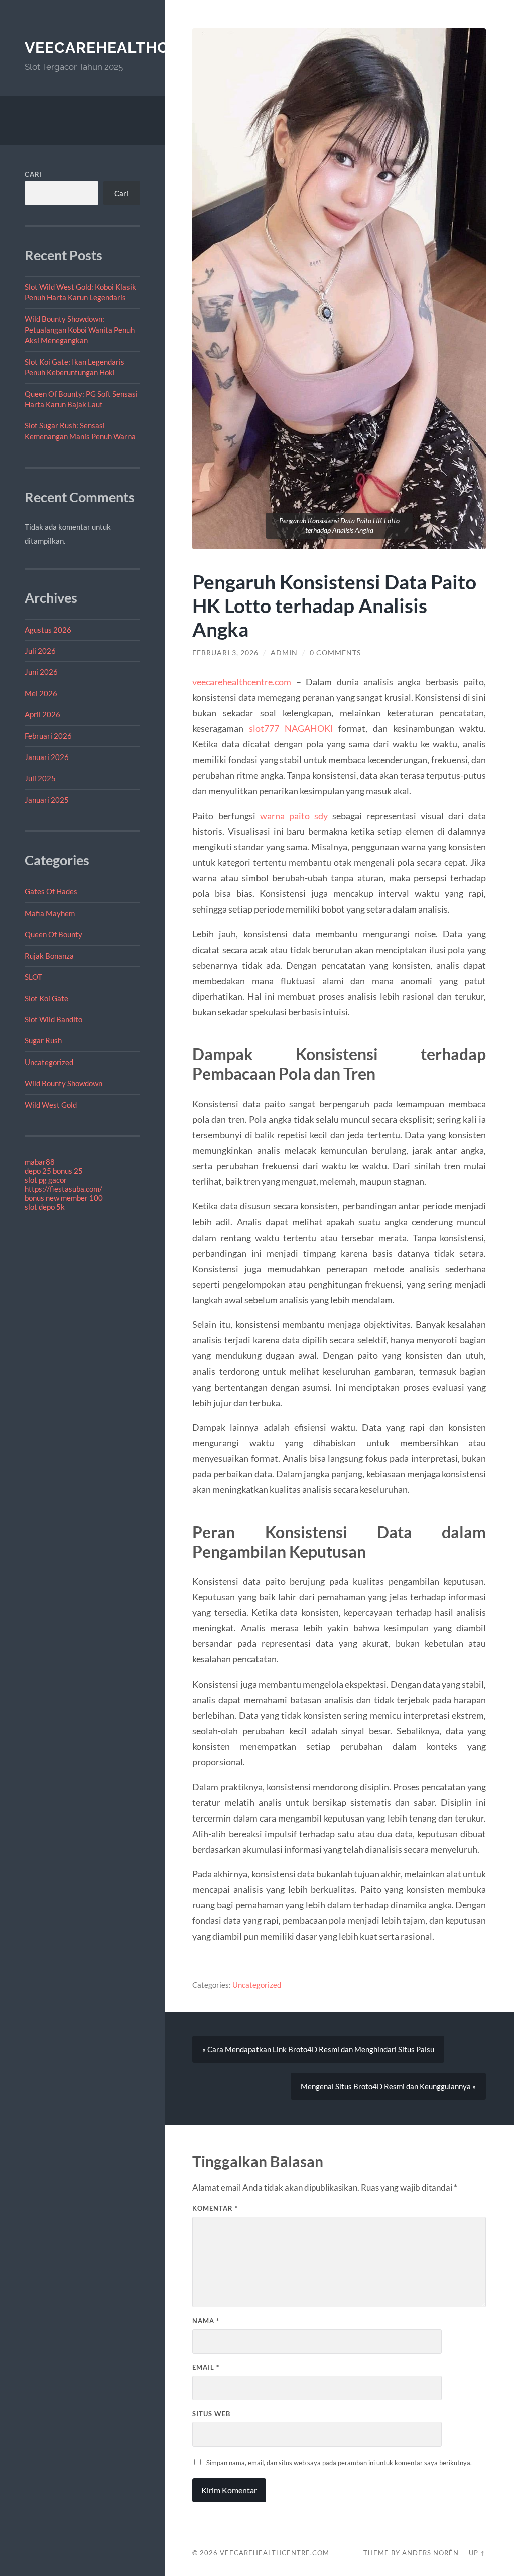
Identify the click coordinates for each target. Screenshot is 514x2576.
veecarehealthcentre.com (143, 47)
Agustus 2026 (48, 630)
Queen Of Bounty (53, 934)
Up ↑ (477, 2553)
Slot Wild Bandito (53, 1019)
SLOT (33, 977)
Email (206, 2367)
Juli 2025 (40, 778)
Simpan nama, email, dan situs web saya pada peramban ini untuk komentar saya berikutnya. (339, 2463)
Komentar (215, 2208)
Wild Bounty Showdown (63, 1083)
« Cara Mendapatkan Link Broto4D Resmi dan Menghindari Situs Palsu (318, 2049)
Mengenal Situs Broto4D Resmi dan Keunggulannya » (388, 2086)
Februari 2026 (48, 736)
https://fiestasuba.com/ (63, 1189)
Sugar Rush (43, 1040)
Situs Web (211, 2414)
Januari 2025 (47, 800)
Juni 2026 (41, 672)
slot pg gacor (46, 1180)
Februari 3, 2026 (225, 653)
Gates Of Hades (51, 891)
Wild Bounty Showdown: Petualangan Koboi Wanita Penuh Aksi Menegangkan (80, 329)
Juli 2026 (40, 651)
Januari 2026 (47, 757)
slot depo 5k (45, 1207)
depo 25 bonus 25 (54, 1171)
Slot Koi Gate (46, 998)
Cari (33, 174)
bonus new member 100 (64, 1198)
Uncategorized (49, 1062)
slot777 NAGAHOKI (291, 728)
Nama (206, 2321)
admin (284, 653)
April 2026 (42, 714)
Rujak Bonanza (49, 956)
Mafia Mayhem (50, 913)
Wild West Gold (51, 1105)
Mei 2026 (41, 693)
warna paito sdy (294, 816)
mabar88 (40, 1162)
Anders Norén (430, 2553)
